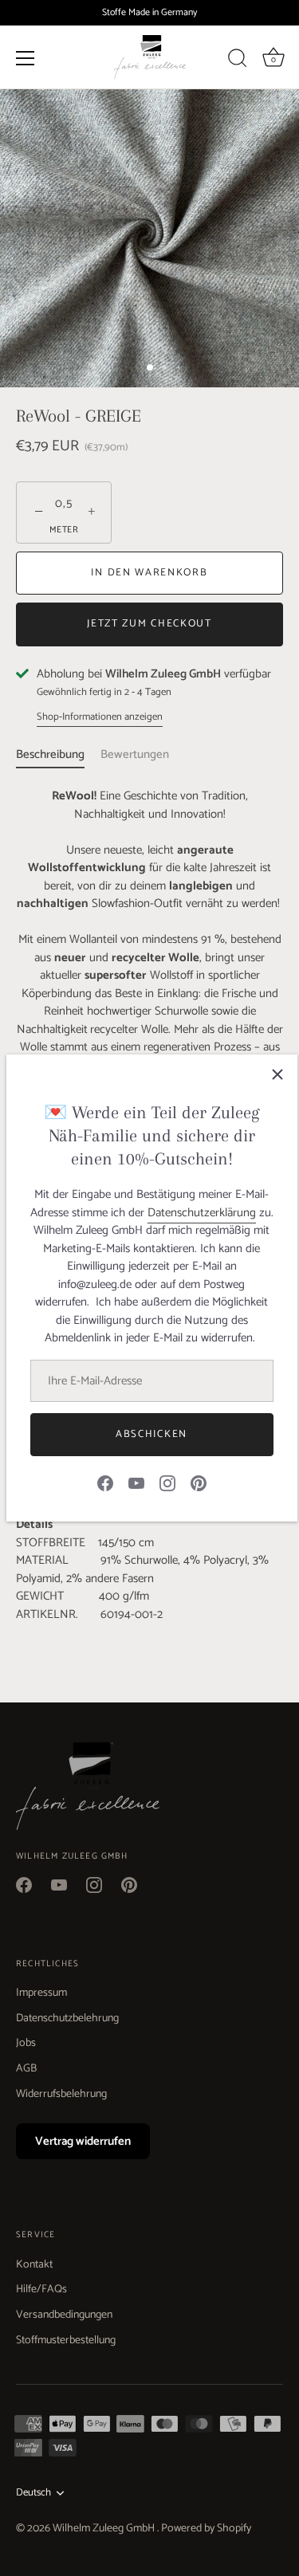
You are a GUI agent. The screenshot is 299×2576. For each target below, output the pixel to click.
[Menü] (26, 57)
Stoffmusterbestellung (66, 2340)
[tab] (58, 755)
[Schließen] (277, 1074)
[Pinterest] (199, 1482)
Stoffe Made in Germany (149, 12)
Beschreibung (50, 754)
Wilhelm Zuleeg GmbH (105, 2529)
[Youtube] (136, 1482)
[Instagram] (167, 1482)
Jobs (26, 2043)
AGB (26, 2069)
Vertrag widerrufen (83, 2141)
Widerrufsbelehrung (61, 2094)
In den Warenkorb (149, 573)
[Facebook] (105, 1482)
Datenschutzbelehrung (67, 2018)
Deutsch (33, 2493)
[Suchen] (238, 60)
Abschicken (151, 1434)
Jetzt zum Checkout (149, 624)
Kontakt (34, 2265)
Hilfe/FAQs (41, 2289)
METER (64, 531)
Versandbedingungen (64, 2315)
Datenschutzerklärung (202, 1213)
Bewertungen (135, 754)
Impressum (41, 1993)
